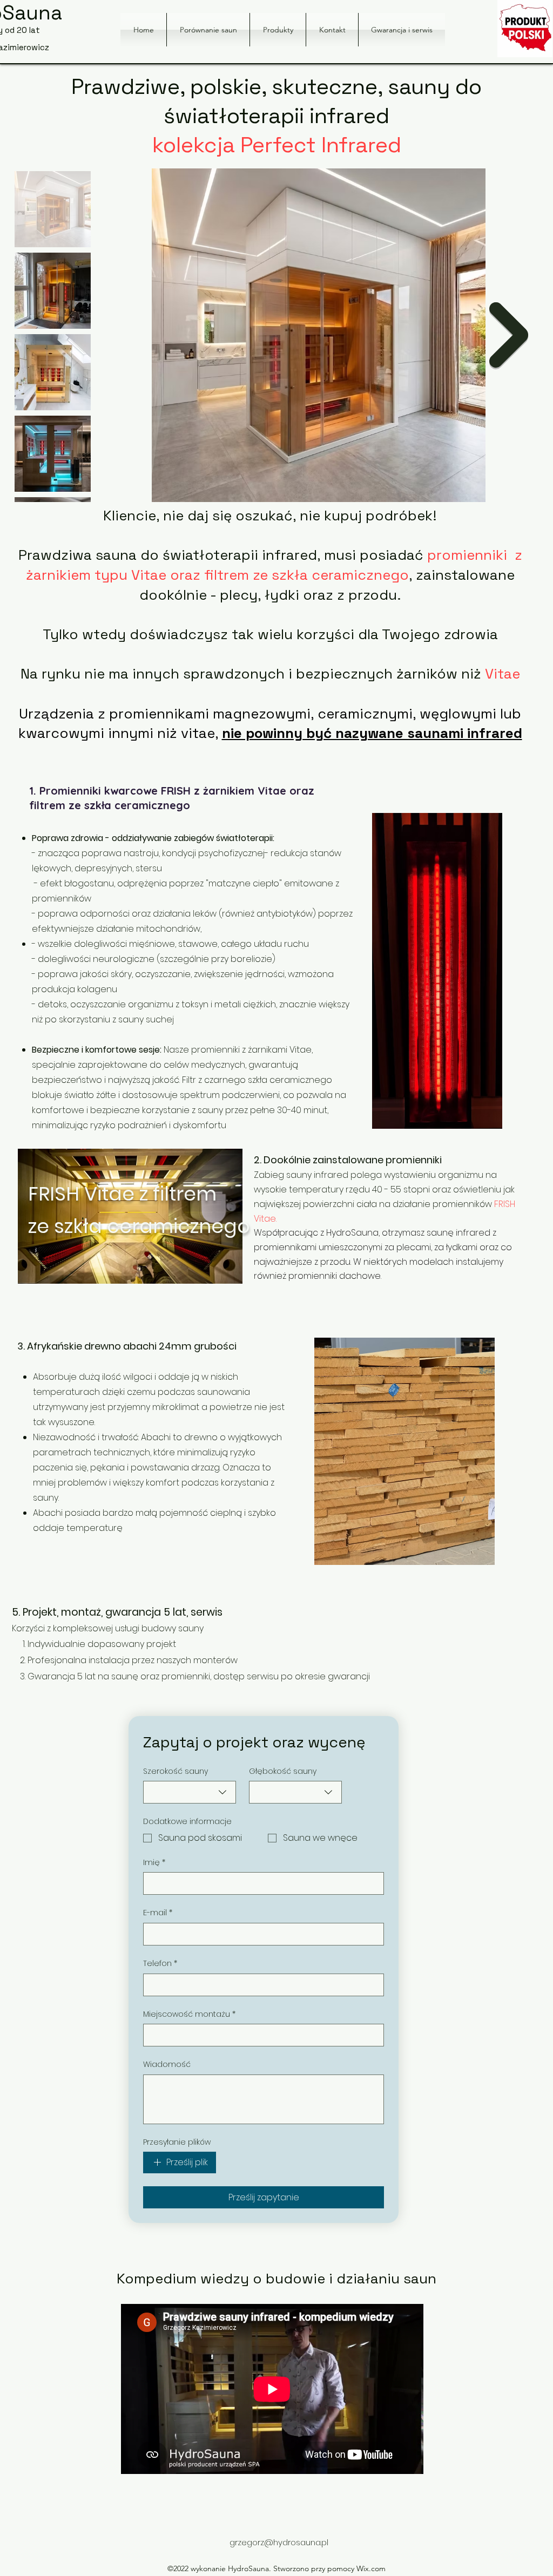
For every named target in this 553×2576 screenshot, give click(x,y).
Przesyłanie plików (177, 2142)
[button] (278, 30)
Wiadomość (167, 2065)
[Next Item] (509, 335)
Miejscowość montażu (189, 2014)
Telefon (160, 1964)
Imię (154, 1863)
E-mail (158, 1913)
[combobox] (190, 1792)
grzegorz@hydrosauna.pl (279, 2542)
